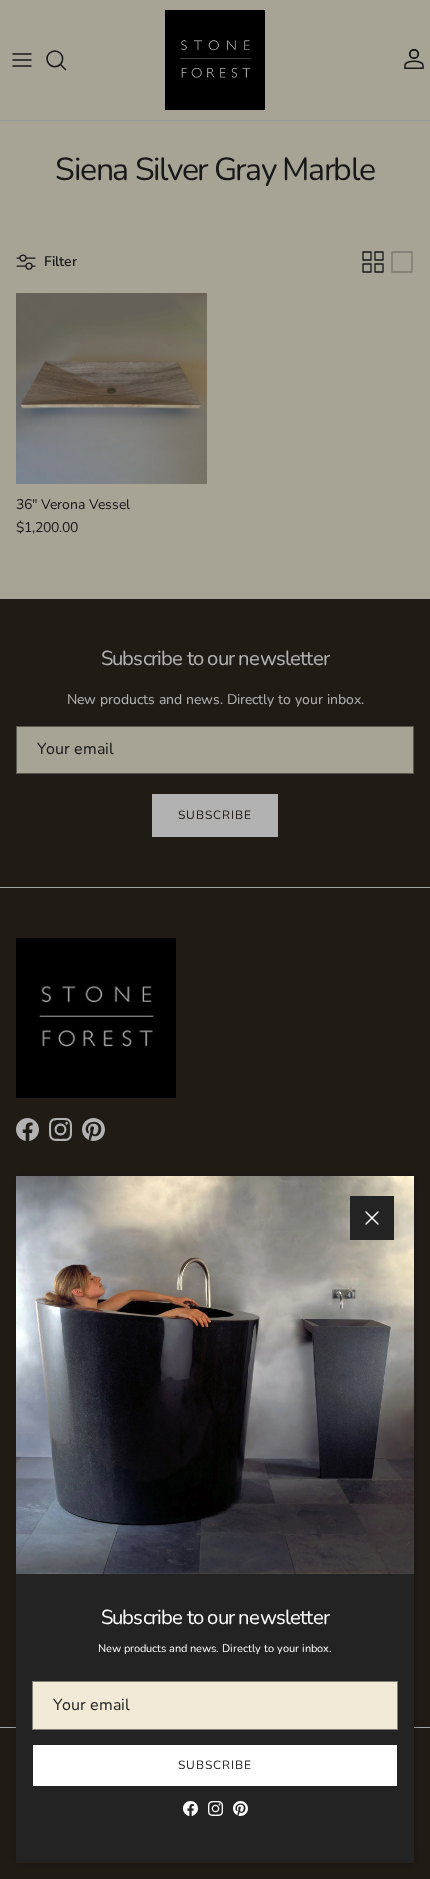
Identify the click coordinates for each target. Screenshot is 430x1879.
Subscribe (215, 1765)
